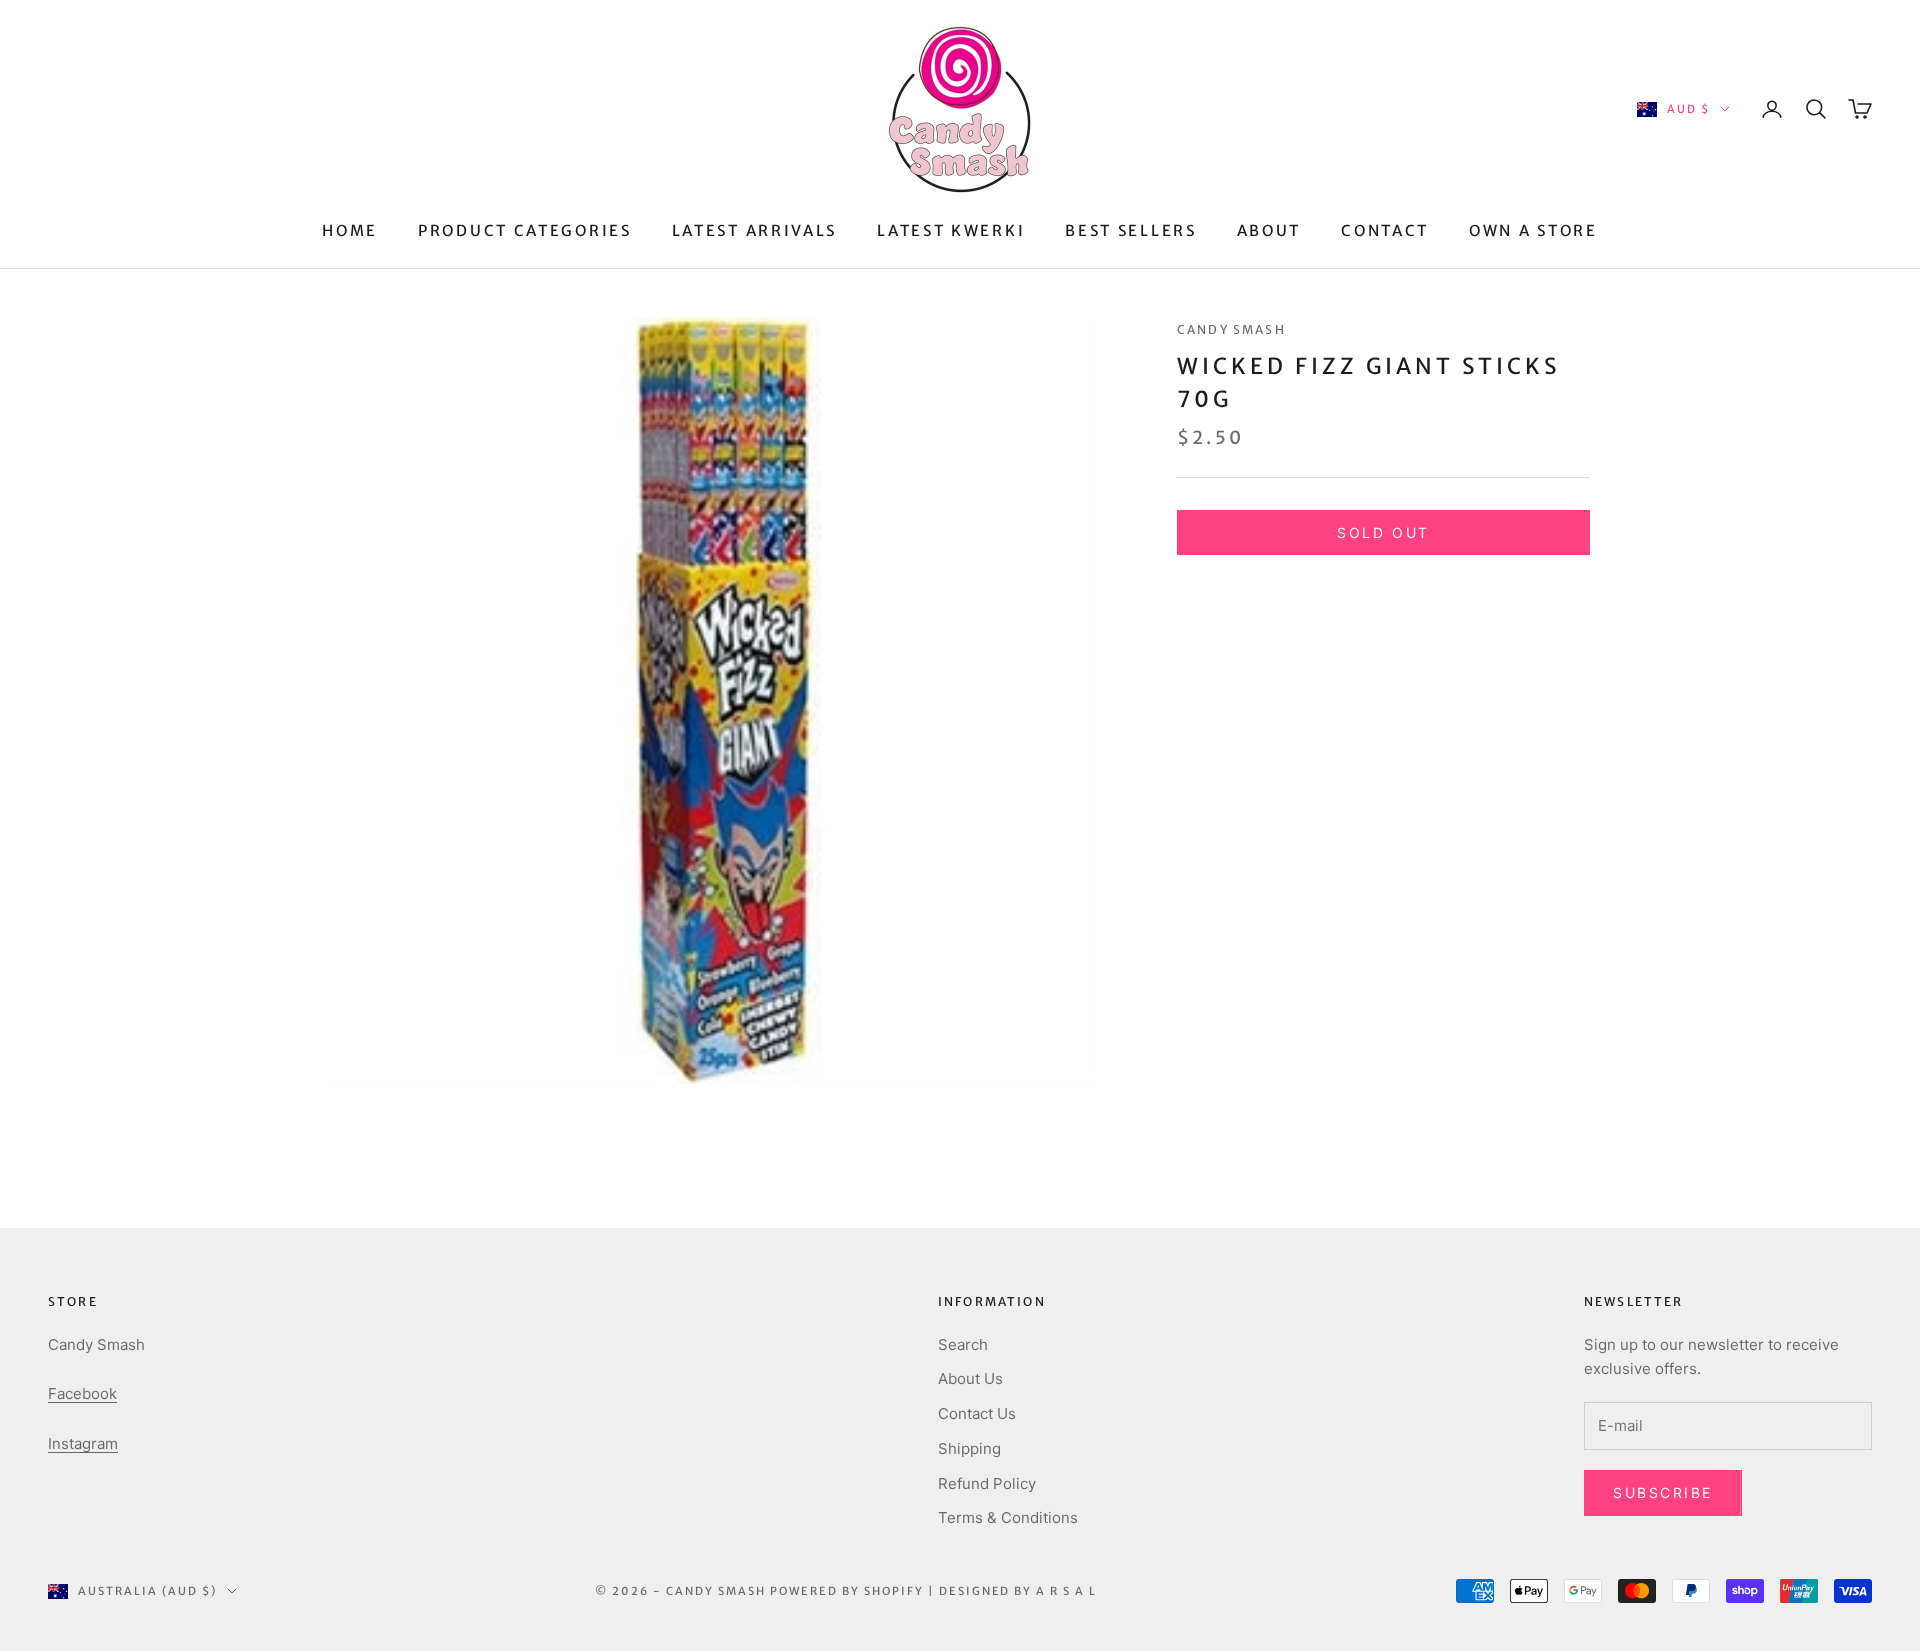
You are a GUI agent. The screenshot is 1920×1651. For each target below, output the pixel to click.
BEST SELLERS (1130, 230)
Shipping (969, 1448)
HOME (350, 230)
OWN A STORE (1533, 230)
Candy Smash (1231, 329)
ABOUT (1269, 230)
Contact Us (977, 1413)
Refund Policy (987, 1483)
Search (963, 1344)
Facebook (82, 1393)
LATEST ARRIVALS (755, 230)
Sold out (1383, 532)
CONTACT (1385, 230)
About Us (970, 1378)
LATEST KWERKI (951, 230)
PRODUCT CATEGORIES (525, 230)
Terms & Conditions (1008, 1517)
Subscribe (1663, 1492)
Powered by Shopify (847, 1591)
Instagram (83, 1443)
